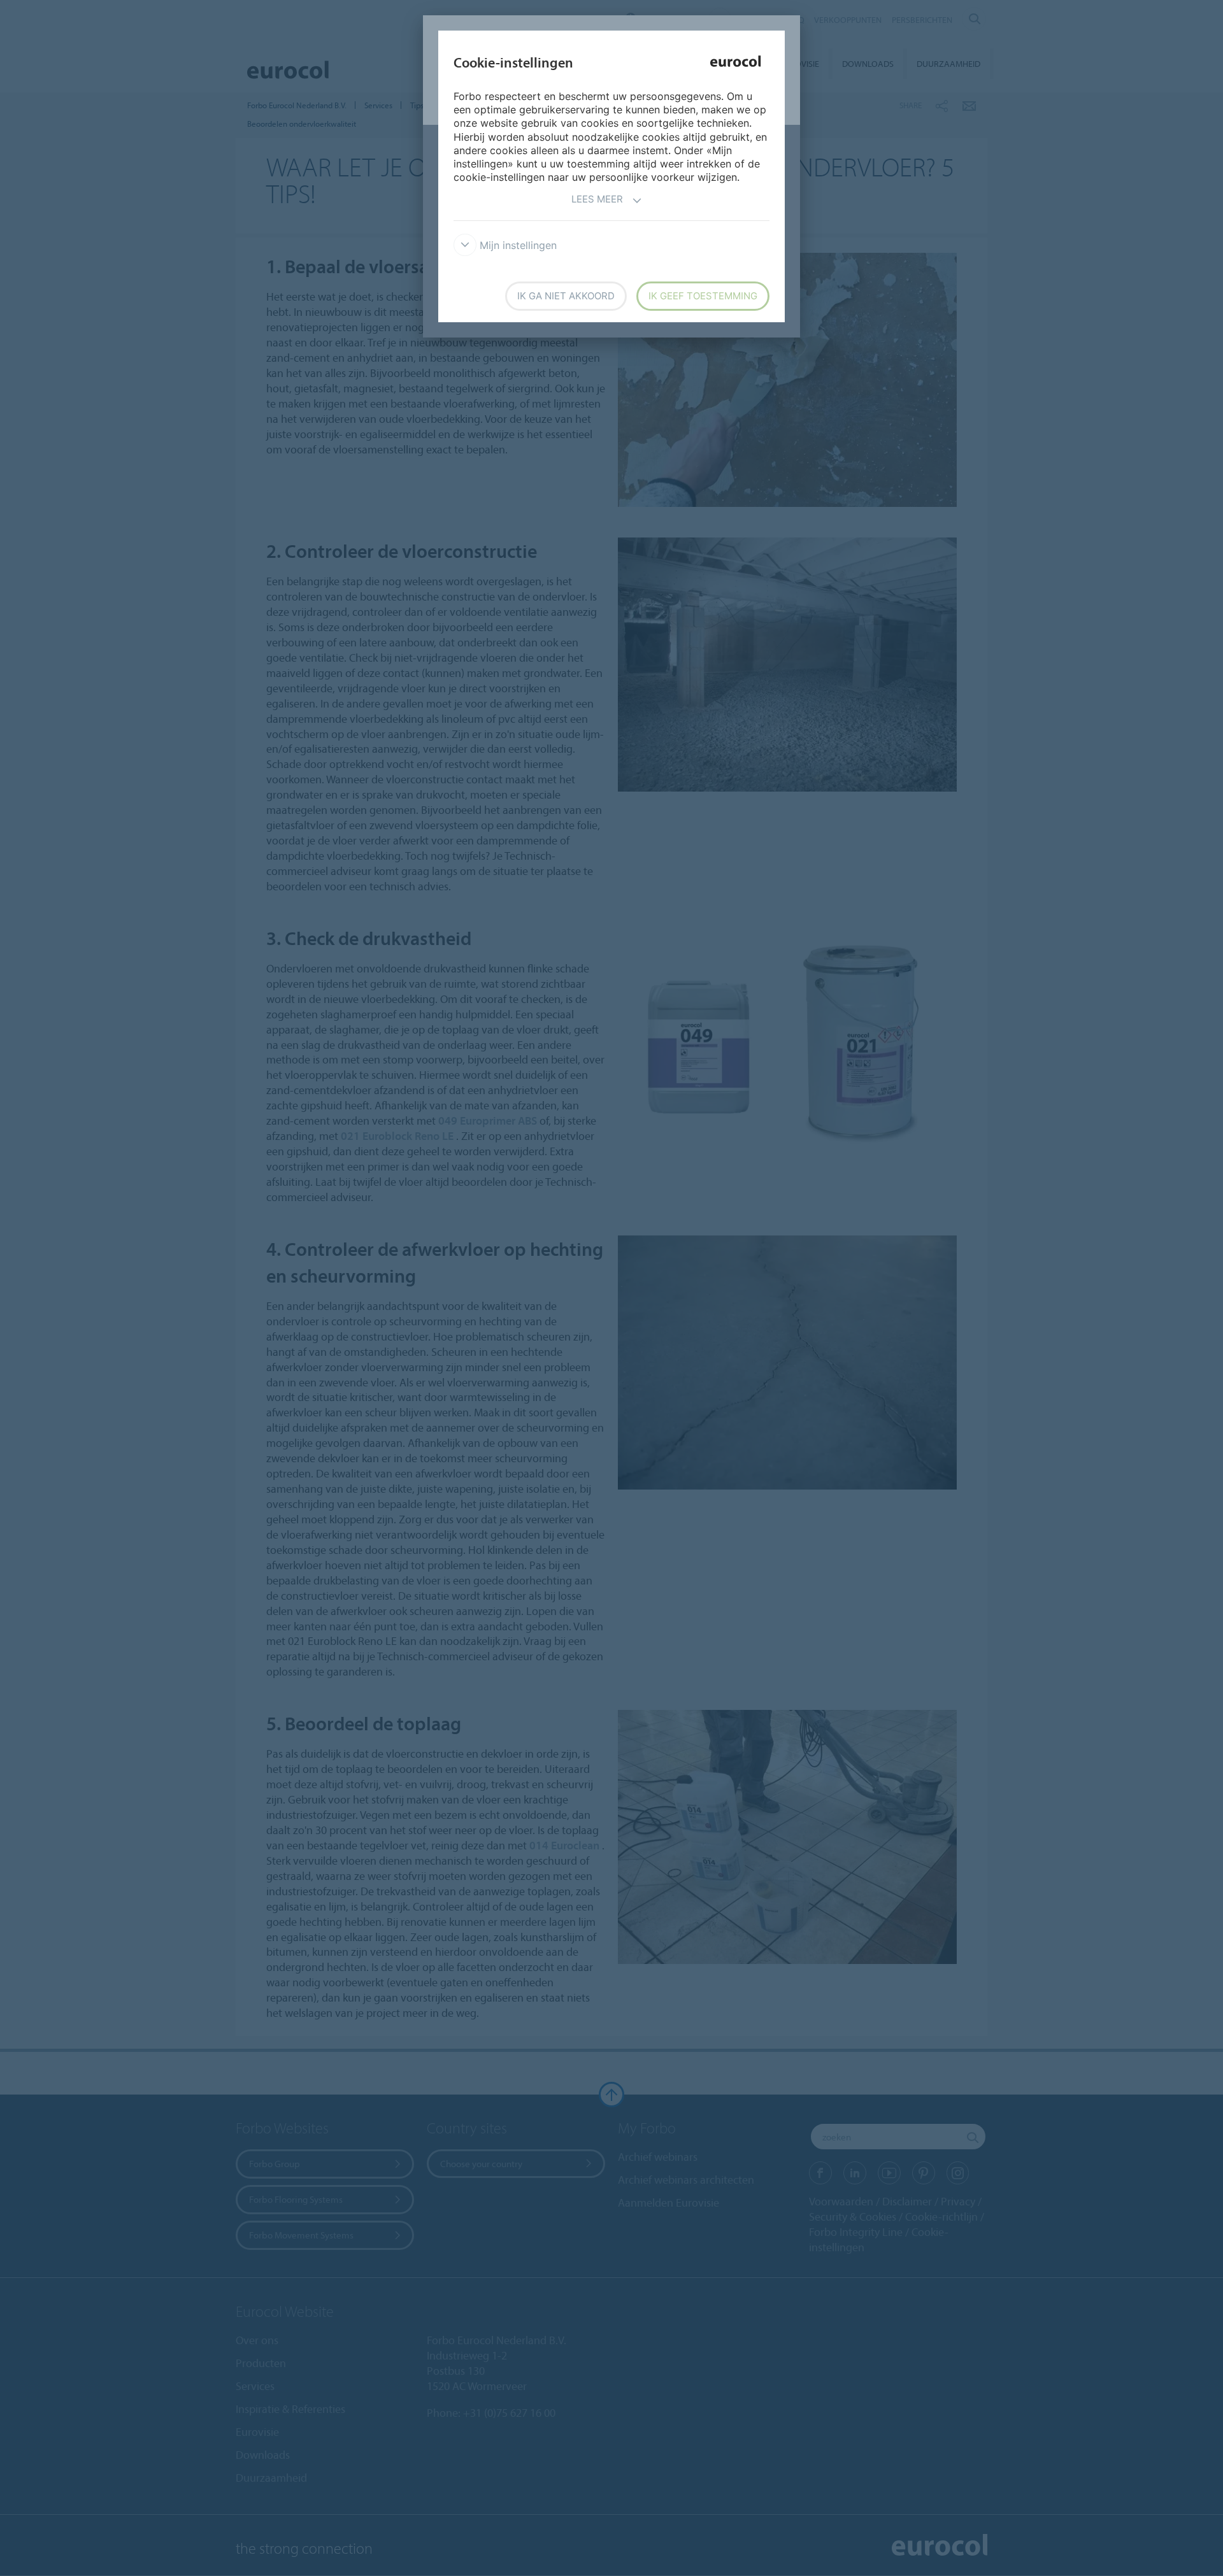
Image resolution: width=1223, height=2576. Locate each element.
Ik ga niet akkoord (566, 296)
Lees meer (597, 199)
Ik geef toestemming (703, 296)
